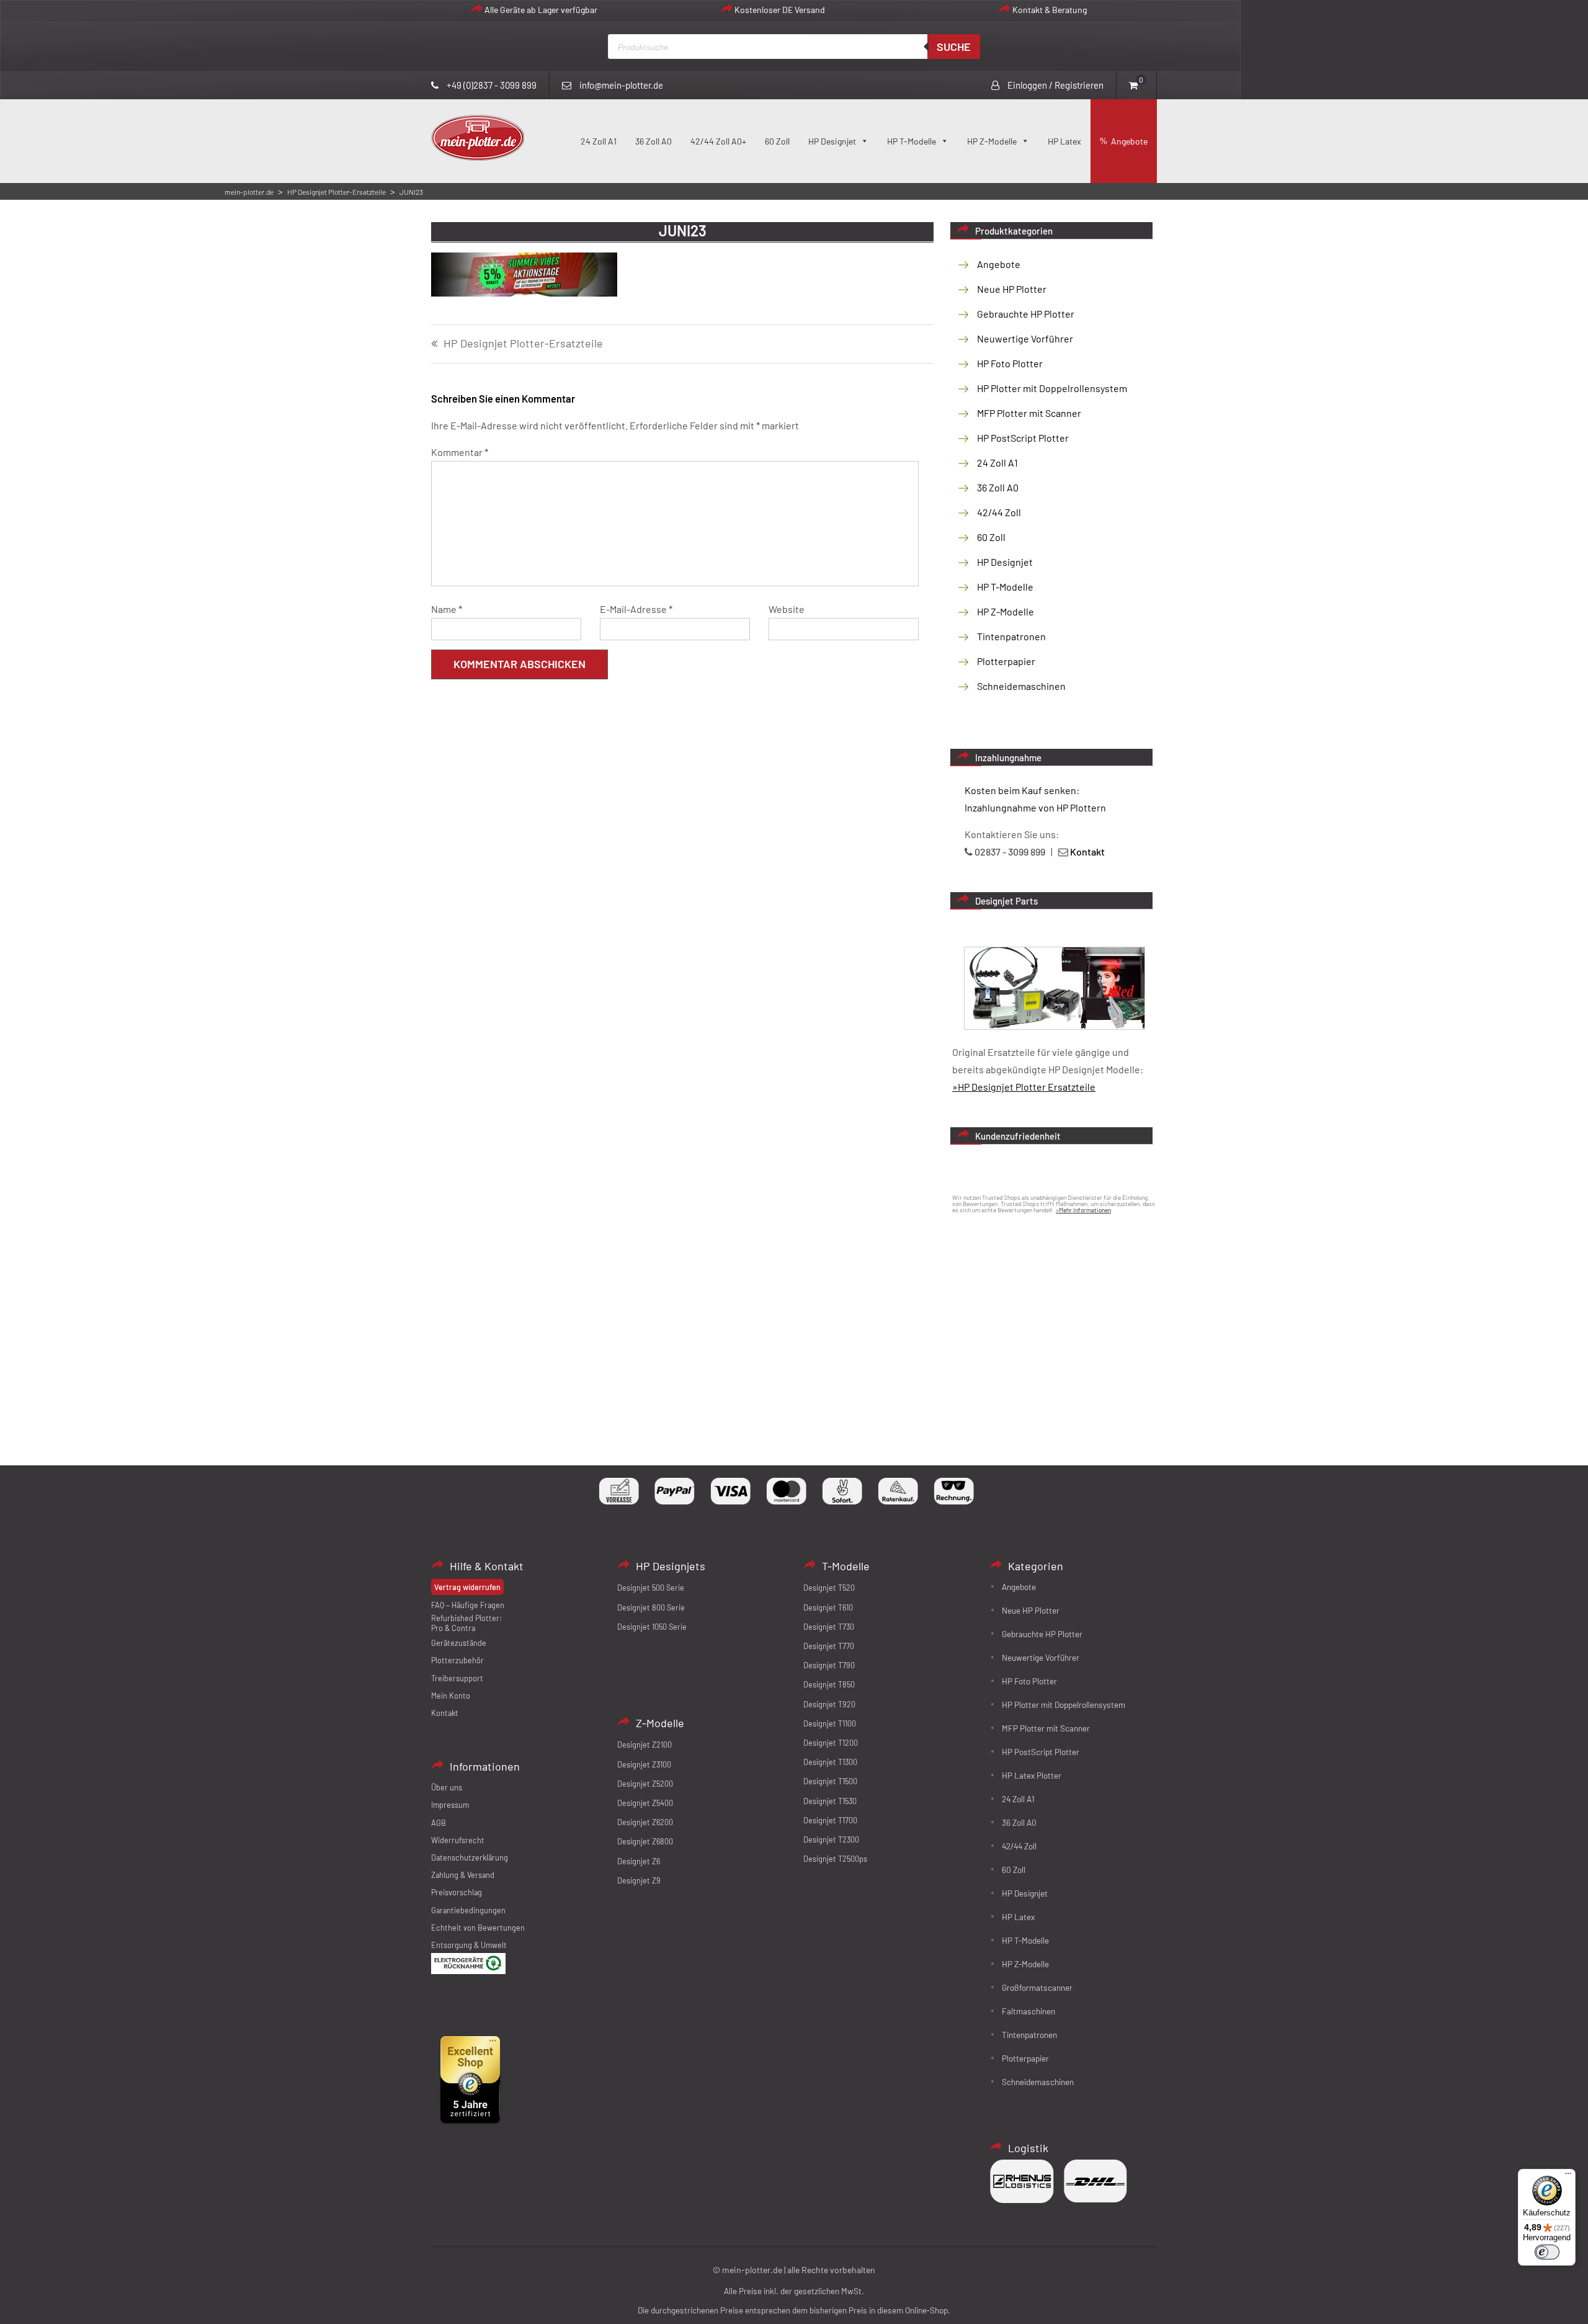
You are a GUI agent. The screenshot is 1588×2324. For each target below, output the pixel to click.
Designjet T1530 (830, 1801)
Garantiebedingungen (468, 1910)
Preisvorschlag (457, 1892)
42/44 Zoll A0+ (718, 141)
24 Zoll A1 (599, 141)
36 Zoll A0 (653, 141)
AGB (439, 1823)
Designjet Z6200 (645, 1822)
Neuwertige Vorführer (1025, 338)
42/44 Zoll (999, 512)
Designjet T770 (829, 1646)
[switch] (1547, 2252)
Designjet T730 (829, 1627)
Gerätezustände (459, 1643)
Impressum (450, 1805)
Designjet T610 (828, 1607)
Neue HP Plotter (1012, 289)
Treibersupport (457, 1678)
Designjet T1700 (830, 1820)
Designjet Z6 (639, 1861)
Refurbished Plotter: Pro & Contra (466, 1623)
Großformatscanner (1037, 1987)
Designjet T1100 (830, 1723)
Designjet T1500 (830, 1781)
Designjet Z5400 (645, 1803)
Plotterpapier (1006, 661)
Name (447, 609)
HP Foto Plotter (1010, 363)
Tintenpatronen (1011, 636)
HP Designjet (832, 141)
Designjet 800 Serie (651, 1607)
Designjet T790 (829, 1665)
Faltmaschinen (1028, 2011)
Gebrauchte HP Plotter (1026, 314)
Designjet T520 (829, 1588)
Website (787, 609)
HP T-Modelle (912, 141)
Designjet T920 (829, 1704)
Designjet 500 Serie (651, 1588)
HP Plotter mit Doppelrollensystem (1052, 388)
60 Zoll (777, 141)
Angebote (1129, 141)
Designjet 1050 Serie (652, 1627)
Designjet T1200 (831, 1743)
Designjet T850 (829, 1684)
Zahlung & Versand (463, 1875)
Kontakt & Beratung (1050, 10)
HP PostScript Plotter (1023, 438)
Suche (954, 47)
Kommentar (460, 452)
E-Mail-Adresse (636, 609)
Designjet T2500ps (835, 1859)
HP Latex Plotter (1032, 1775)
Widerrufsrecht (458, 1840)
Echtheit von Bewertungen (478, 1928)
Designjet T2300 (831, 1839)
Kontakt (445, 1713)
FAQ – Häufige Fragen (468, 1605)
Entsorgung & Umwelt (469, 1945)
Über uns (447, 1787)
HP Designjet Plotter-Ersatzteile (523, 344)
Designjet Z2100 (645, 1745)
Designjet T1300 (830, 1762)
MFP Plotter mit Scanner (1029, 413)
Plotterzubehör (457, 1660)
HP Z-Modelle (992, 141)
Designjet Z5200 (645, 1784)
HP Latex (1064, 141)
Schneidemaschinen (1021, 686)
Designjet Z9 (639, 1880)
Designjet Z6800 (645, 1841)
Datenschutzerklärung (470, 1857)
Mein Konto (451, 1696)
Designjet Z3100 (644, 1764)
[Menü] (1568, 2176)
